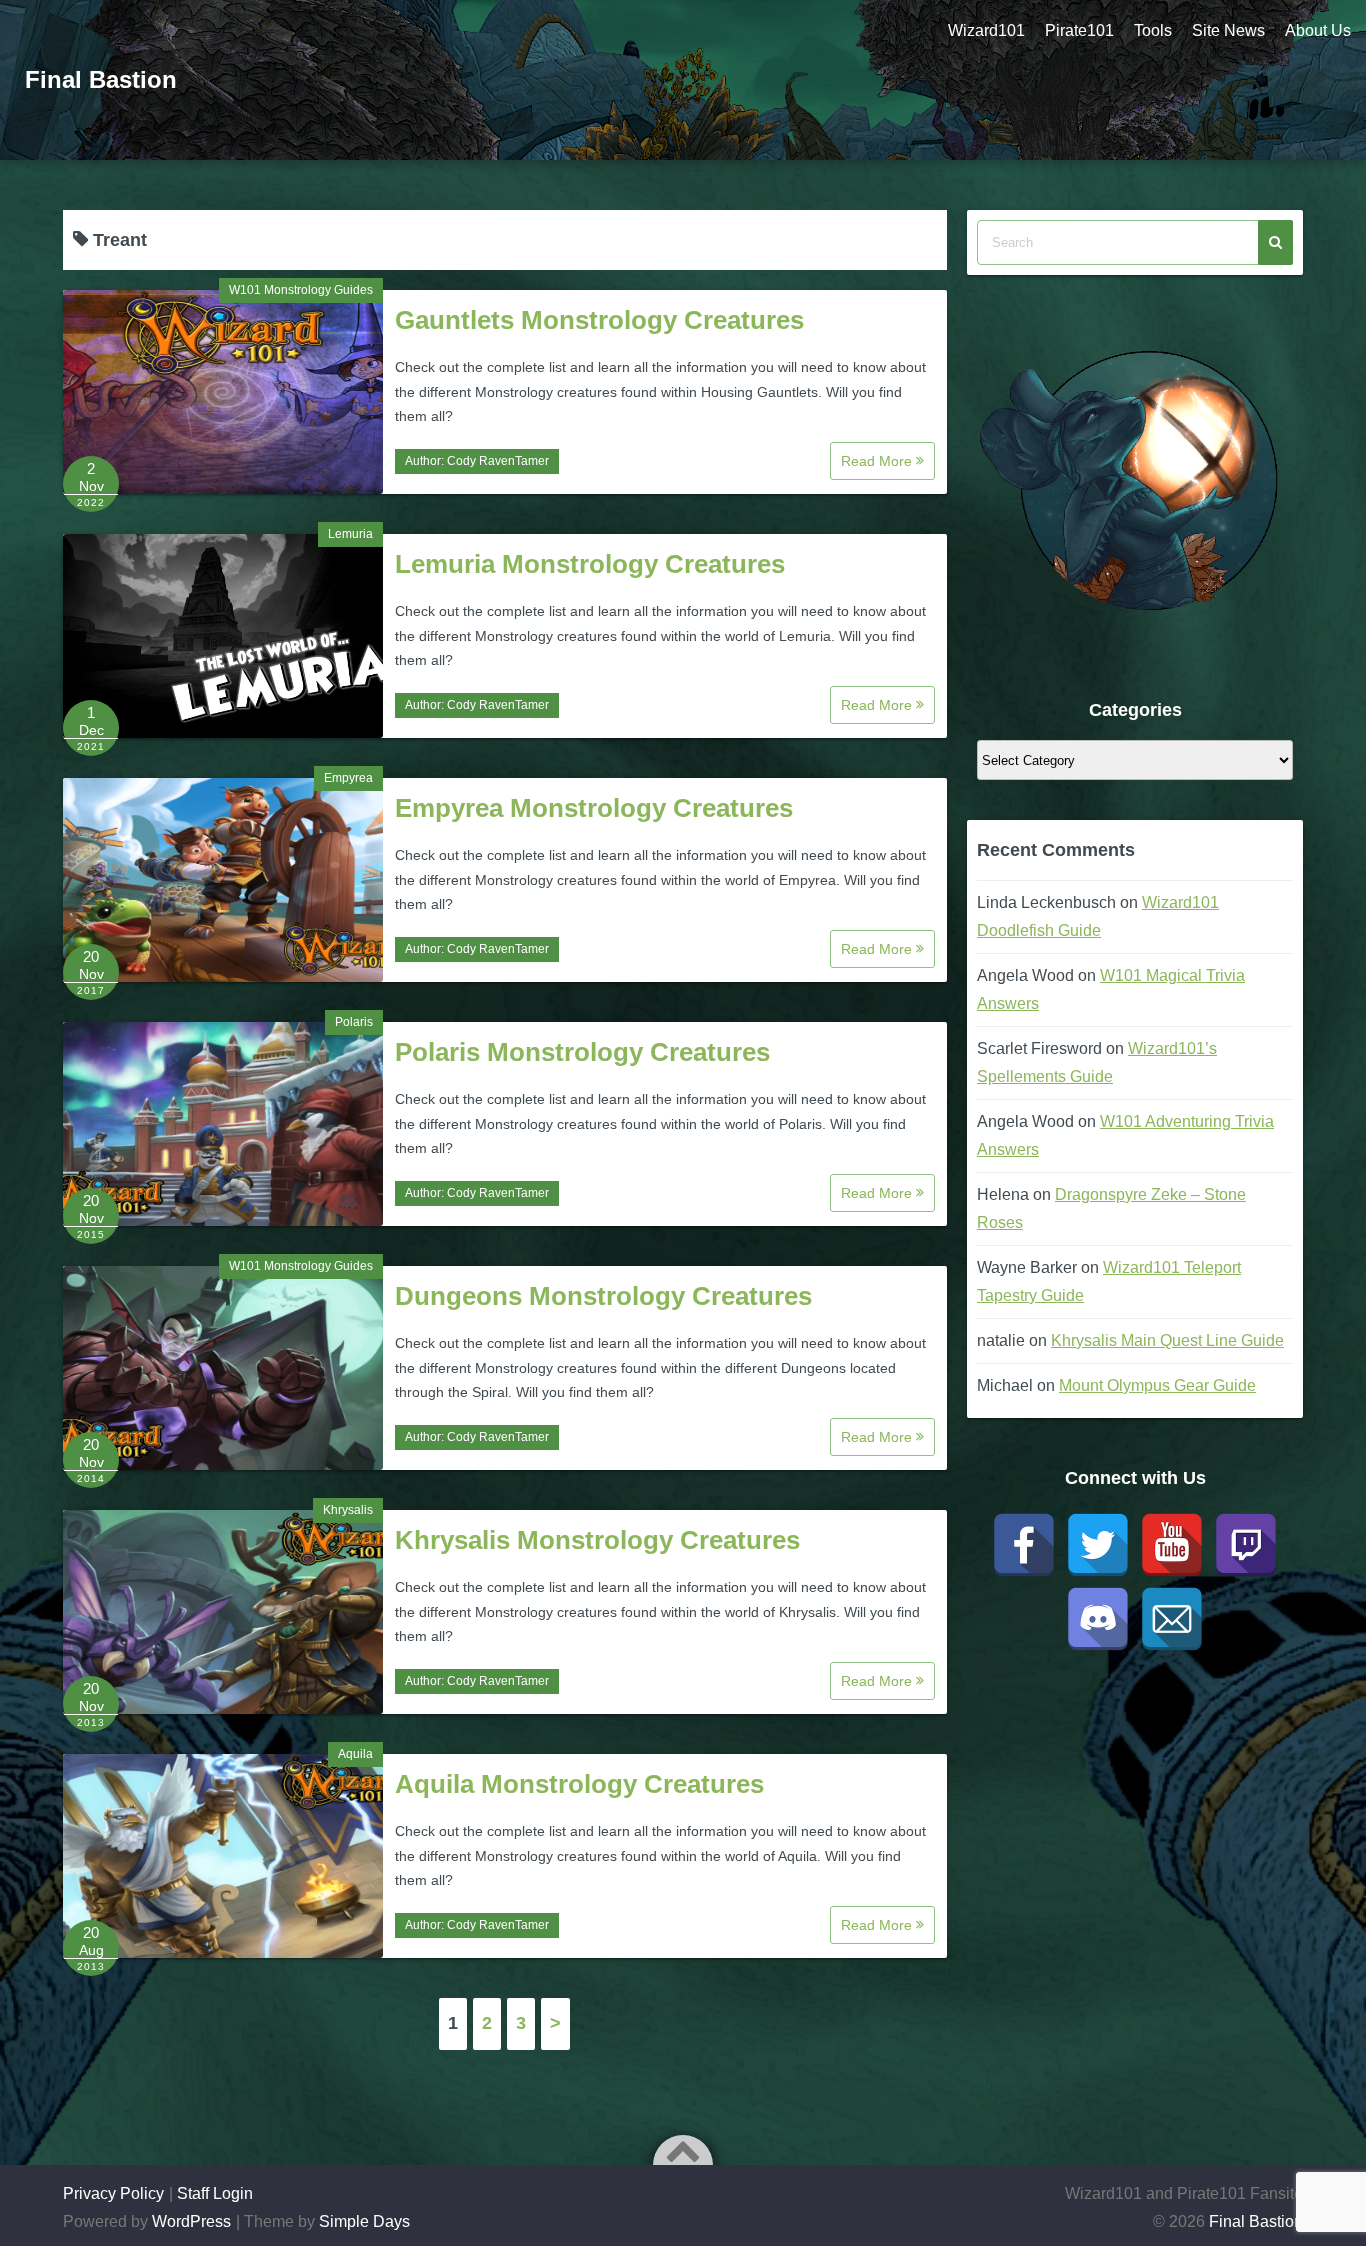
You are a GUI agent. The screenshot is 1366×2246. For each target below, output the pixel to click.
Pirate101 (1079, 30)
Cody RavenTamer (498, 461)
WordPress (191, 2221)
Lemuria (350, 534)
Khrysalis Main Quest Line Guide (1167, 1340)
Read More (878, 461)
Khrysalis (348, 1510)
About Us (1318, 30)
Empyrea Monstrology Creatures (594, 808)
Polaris (354, 1022)
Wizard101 (986, 30)
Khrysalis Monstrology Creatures (597, 1540)
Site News (1228, 30)
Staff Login (215, 2193)
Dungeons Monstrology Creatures (603, 1296)
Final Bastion (101, 79)
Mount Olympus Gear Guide (1157, 1385)
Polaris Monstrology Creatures (582, 1052)
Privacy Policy (113, 2193)
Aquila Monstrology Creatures (579, 1784)
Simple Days (364, 2221)
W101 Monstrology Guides (301, 290)
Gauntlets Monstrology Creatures (599, 320)
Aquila (355, 1754)
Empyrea (348, 778)
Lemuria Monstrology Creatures (590, 564)
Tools (1153, 30)
